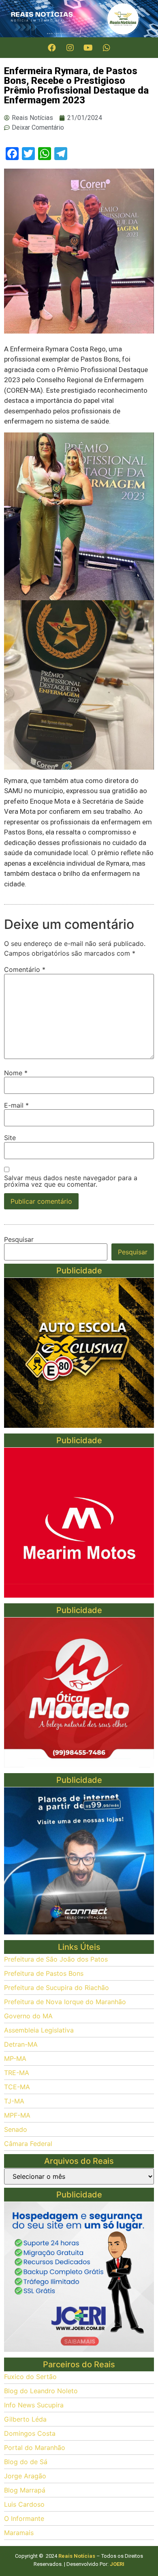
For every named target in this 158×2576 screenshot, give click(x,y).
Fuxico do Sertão (30, 2377)
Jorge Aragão (25, 2476)
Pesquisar (19, 1239)
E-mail (16, 1105)
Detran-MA (21, 2044)
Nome (16, 1073)
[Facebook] (52, 48)
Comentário (25, 969)
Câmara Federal (28, 2144)
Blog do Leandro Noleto (41, 2391)
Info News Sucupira (34, 2405)
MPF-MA (17, 2115)
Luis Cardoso (24, 2504)
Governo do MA (28, 2016)
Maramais (19, 2533)
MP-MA (15, 2058)
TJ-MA (14, 2101)
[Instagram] (70, 48)
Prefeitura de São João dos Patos (56, 1959)
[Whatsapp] (107, 48)
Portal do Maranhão (35, 2448)
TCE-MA (17, 2087)
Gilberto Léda (25, 2419)
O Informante (24, 2518)
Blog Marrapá (25, 2490)
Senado (16, 2129)
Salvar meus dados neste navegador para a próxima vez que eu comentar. (71, 1181)
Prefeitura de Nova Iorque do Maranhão (65, 2002)
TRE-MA (17, 2073)
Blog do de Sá (26, 2462)
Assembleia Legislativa (39, 2030)
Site (10, 1138)
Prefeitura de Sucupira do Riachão (57, 1988)
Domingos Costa (30, 2433)
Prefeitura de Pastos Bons (44, 1973)
